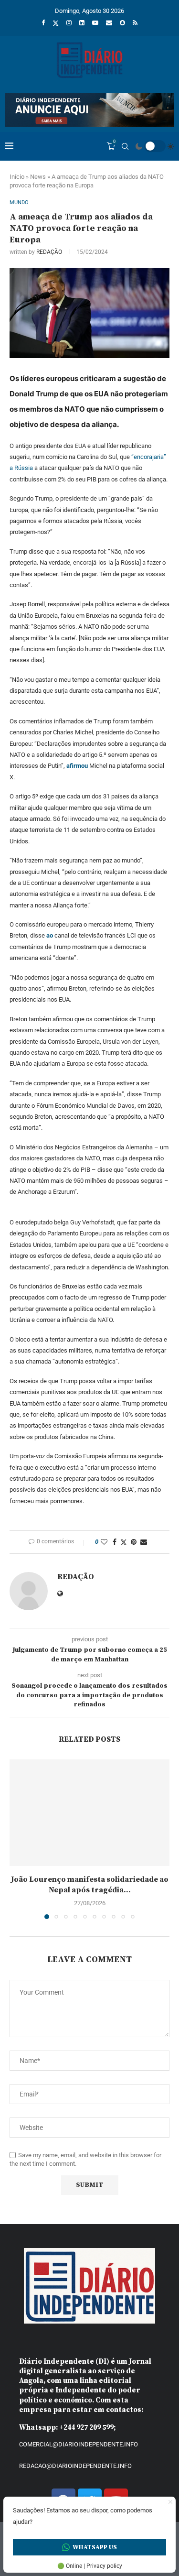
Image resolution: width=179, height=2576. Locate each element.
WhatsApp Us (95, 2547)
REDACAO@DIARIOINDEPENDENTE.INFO (75, 2466)
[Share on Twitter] (124, 1542)
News (38, 177)
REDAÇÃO (49, 252)
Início (17, 177)
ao (50, 935)
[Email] (109, 23)
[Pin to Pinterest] (134, 1542)
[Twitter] (56, 23)
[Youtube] (95, 23)
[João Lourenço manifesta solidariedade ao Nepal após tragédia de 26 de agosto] (89, 1813)
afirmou (77, 766)
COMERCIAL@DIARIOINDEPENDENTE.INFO (79, 2444)
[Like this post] (104, 1542)
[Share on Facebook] (115, 1542)
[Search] (125, 146)
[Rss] (135, 23)
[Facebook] (43, 23)
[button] (18, 1839)
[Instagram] (69, 23)
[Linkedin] (82, 23)
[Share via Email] (144, 1542)
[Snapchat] (122, 23)
